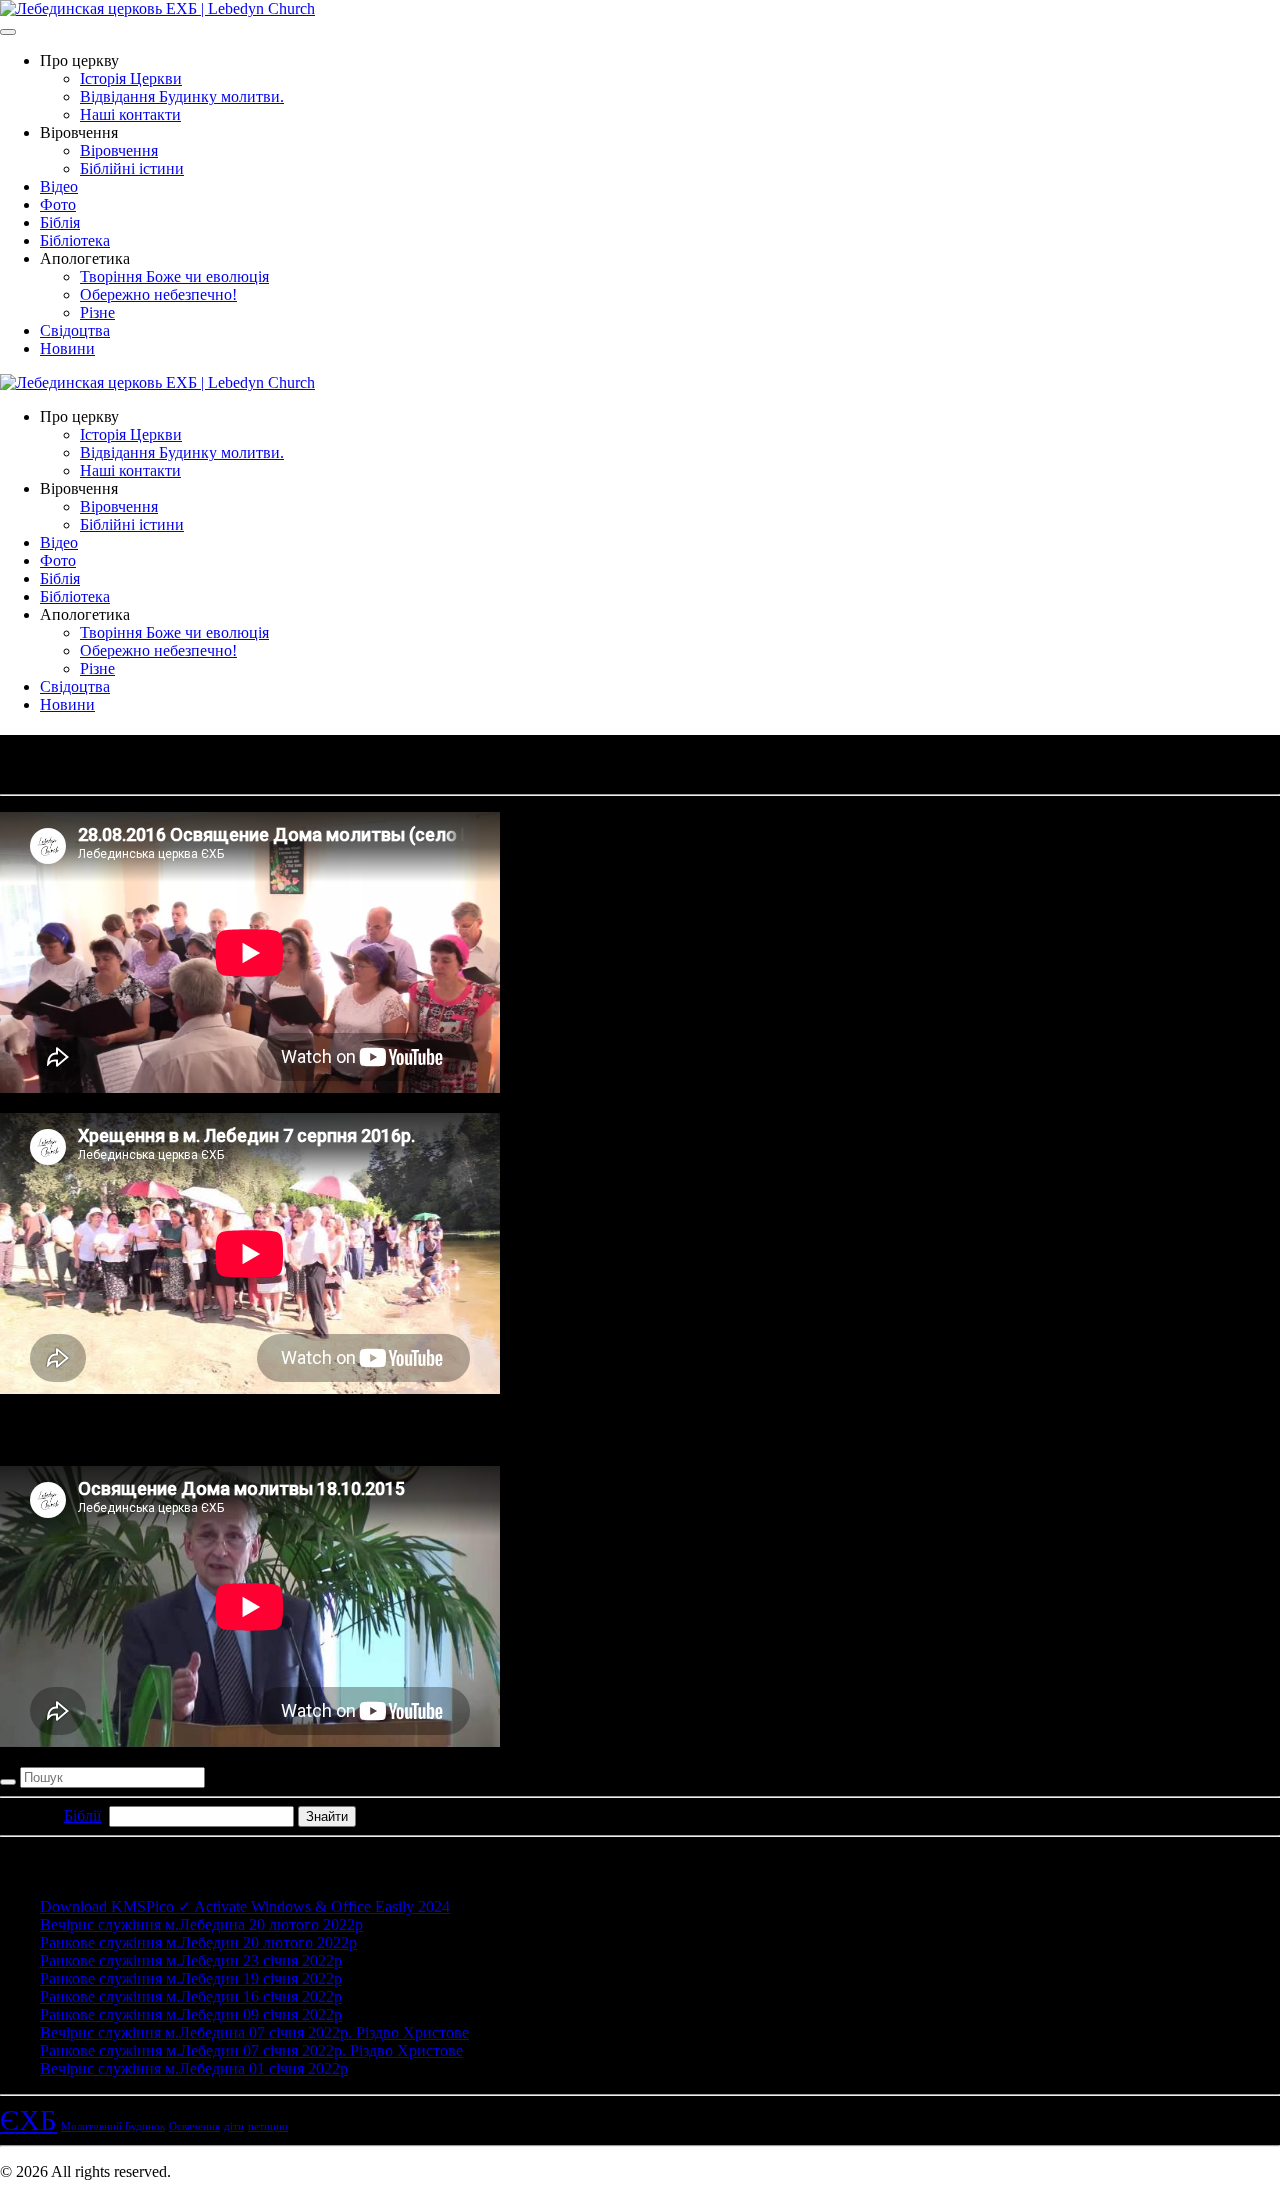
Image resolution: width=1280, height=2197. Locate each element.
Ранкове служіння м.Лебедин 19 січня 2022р (191, 1978)
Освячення (194, 2126)
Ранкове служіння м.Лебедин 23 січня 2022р (191, 1960)
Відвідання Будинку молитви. (182, 96)
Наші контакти (130, 114)
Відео (59, 186)
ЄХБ (28, 2120)
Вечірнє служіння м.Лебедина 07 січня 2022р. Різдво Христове (254, 2032)
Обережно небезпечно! (158, 294)
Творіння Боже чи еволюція (174, 276)
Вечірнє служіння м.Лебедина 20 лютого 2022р (201, 1924)
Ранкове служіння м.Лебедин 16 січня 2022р (191, 1996)
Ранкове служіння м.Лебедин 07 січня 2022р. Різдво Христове (251, 2050)
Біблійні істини (132, 168)
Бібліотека (75, 240)
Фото (58, 204)
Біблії (82, 1815)
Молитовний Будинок (113, 2126)
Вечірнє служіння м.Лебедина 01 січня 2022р (194, 2068)
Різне (97, 312)
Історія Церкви (131, 78)
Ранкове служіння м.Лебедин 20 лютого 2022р (198, 1942)
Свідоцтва (75, 330)
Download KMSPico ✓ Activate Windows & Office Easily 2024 (245, 1906)
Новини (67, 348)
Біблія (60, 222)
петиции (268, 2126)
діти (234, 2126)
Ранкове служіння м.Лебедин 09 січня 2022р (191, 2014)
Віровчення (119, 150)
